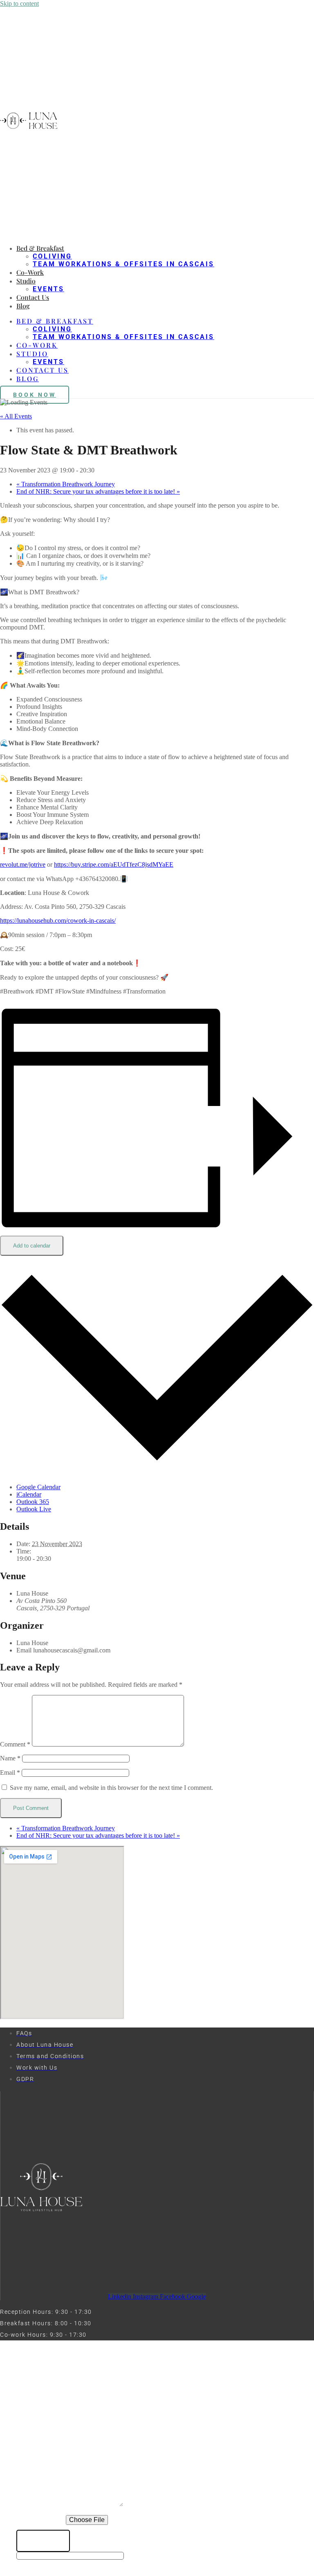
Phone (29, 2438)
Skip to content (19, 3)
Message (33, 2505)
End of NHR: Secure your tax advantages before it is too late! (98, 491)
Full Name (36, 2422)
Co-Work (30, 272)
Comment (15, 1744)
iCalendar (29, 1494)
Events (48, 289)
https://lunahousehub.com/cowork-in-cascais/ (58, 920)
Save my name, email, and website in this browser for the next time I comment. (111, 1788)
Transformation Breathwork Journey (66, 484)
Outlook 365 (33, 1502)
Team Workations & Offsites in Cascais (123, 264)
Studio (26, 281)
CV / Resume (41, 2520)
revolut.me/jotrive (23, 864)
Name (10, 1758)
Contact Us (33, 297)
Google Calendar (38, 1487)
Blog (23, 306)
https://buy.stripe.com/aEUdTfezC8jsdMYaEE (114, 864)
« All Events (16, 416)
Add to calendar (32, 1246)
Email (10, 1772)
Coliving (52, 256)
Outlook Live (34, 1509)
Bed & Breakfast (40, 248)
